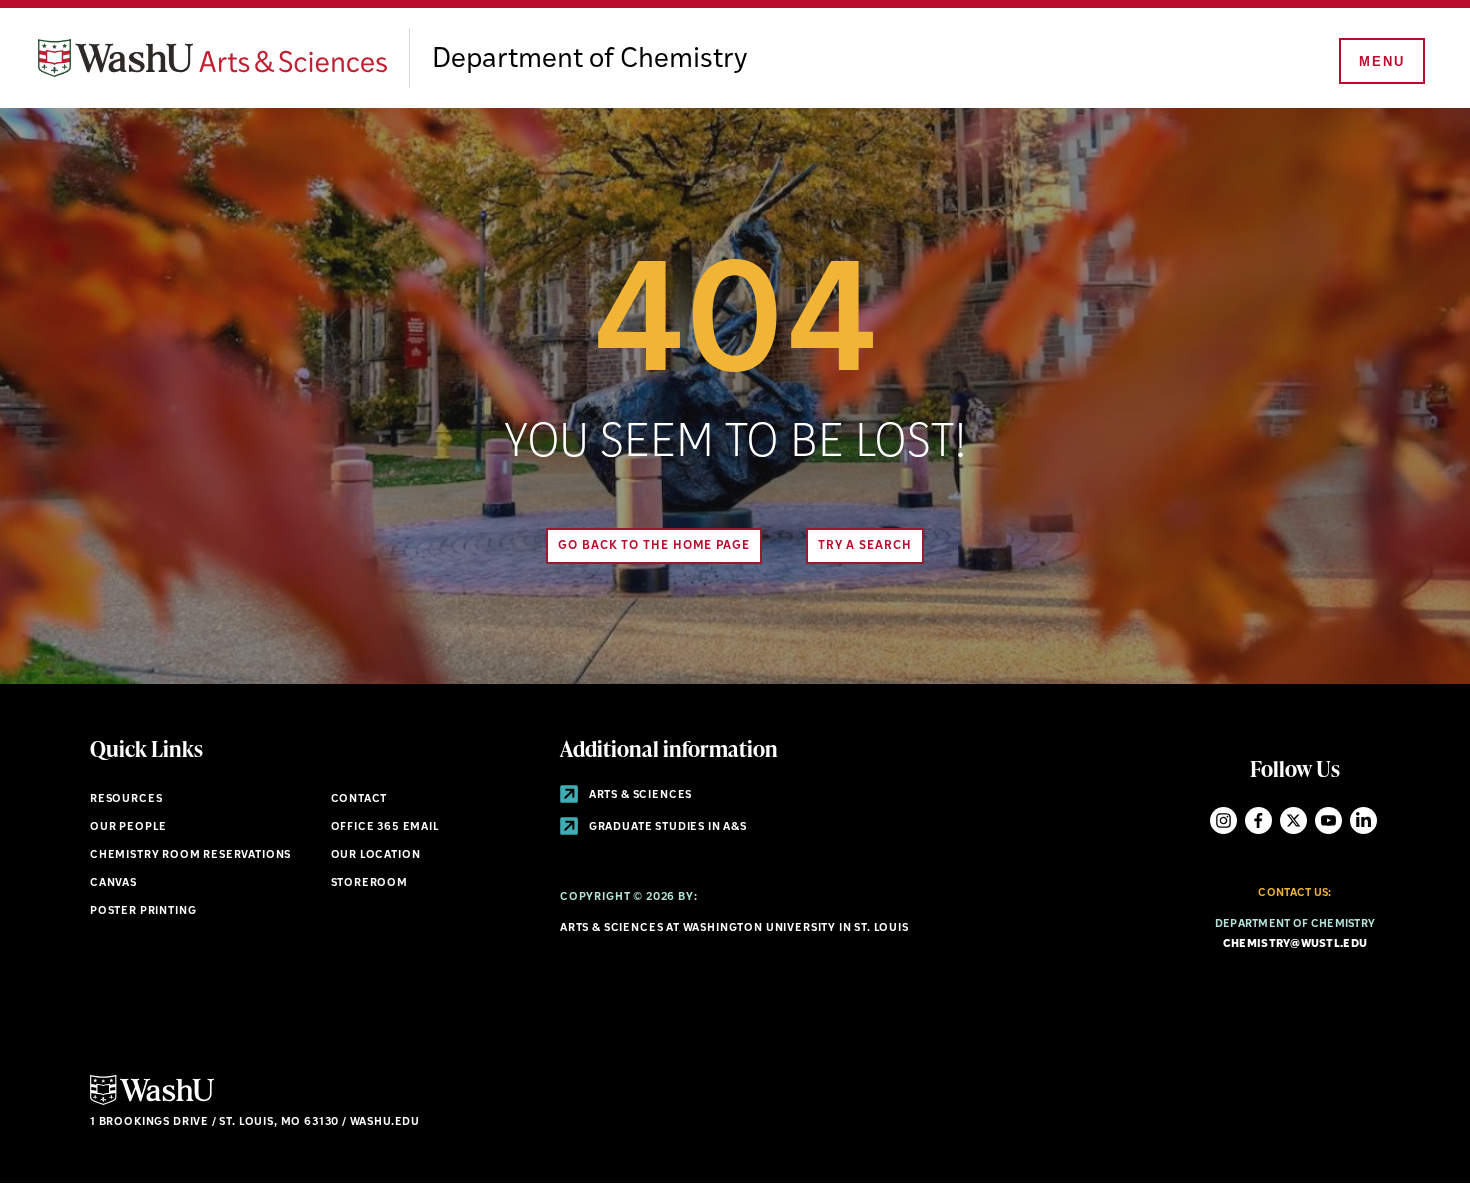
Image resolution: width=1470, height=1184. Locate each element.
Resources (126, 799)
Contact (359, 799)
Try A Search (865, 546)
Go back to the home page (654, 546)
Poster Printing (143, 911)
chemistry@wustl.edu (1295, 944)
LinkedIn (1363, 820)
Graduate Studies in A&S (666, 827)
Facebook (1258, 820)
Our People (128, 827)
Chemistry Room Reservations (190, 855)
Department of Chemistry (589, 60)
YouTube (1328, 820)
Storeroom (369, 883)
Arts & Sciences (639, 795)
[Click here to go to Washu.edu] (152, 1102)
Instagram (1223, 820)
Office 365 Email (385, 827)
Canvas (113, 883)
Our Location (376, 855)
